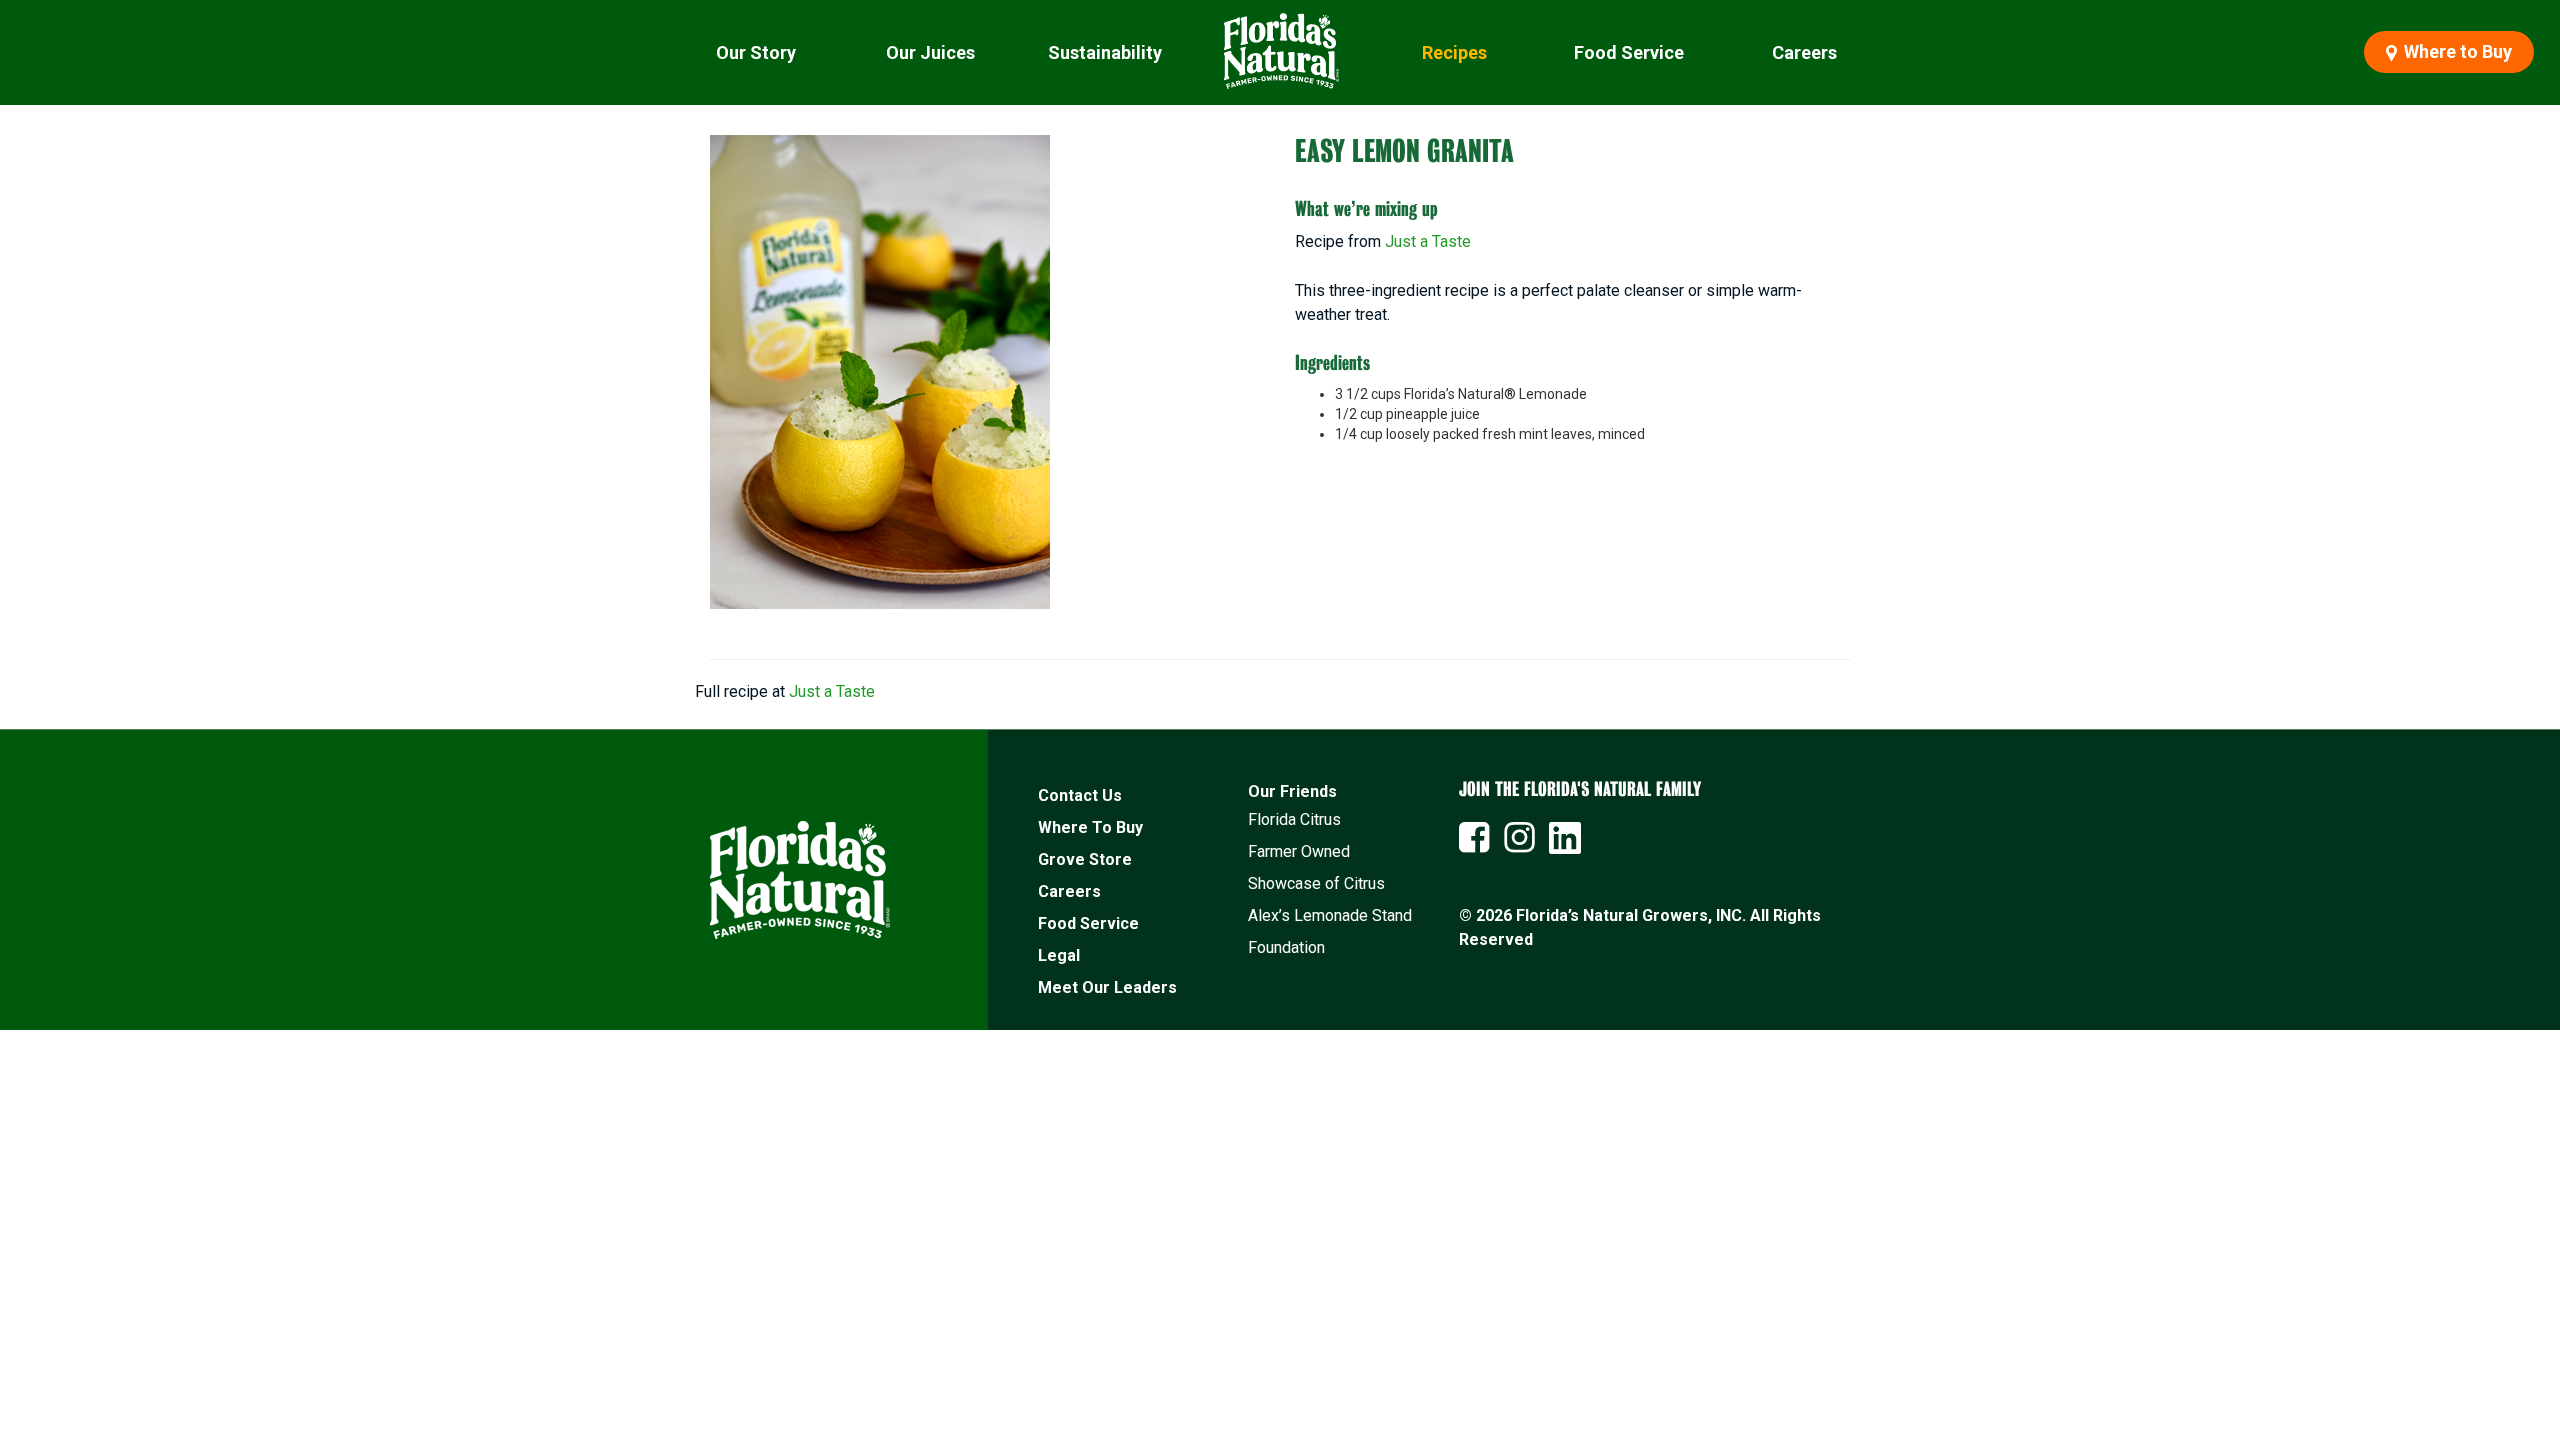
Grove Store (1085, 859)
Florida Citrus (1294, 819)
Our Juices (930, 52)
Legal (1059, 955)
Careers (1804, 52)
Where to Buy (2456, 51)
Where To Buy (1090, 827)
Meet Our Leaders (1107, 987)
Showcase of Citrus (1316, 883)
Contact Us (1080, 795)
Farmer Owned (1299, 851)
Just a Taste (1428, 241)
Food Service (1629, 52)
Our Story (756, 52)
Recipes (1454, 52)
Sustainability (1105, 52)
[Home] (1280, 53)
